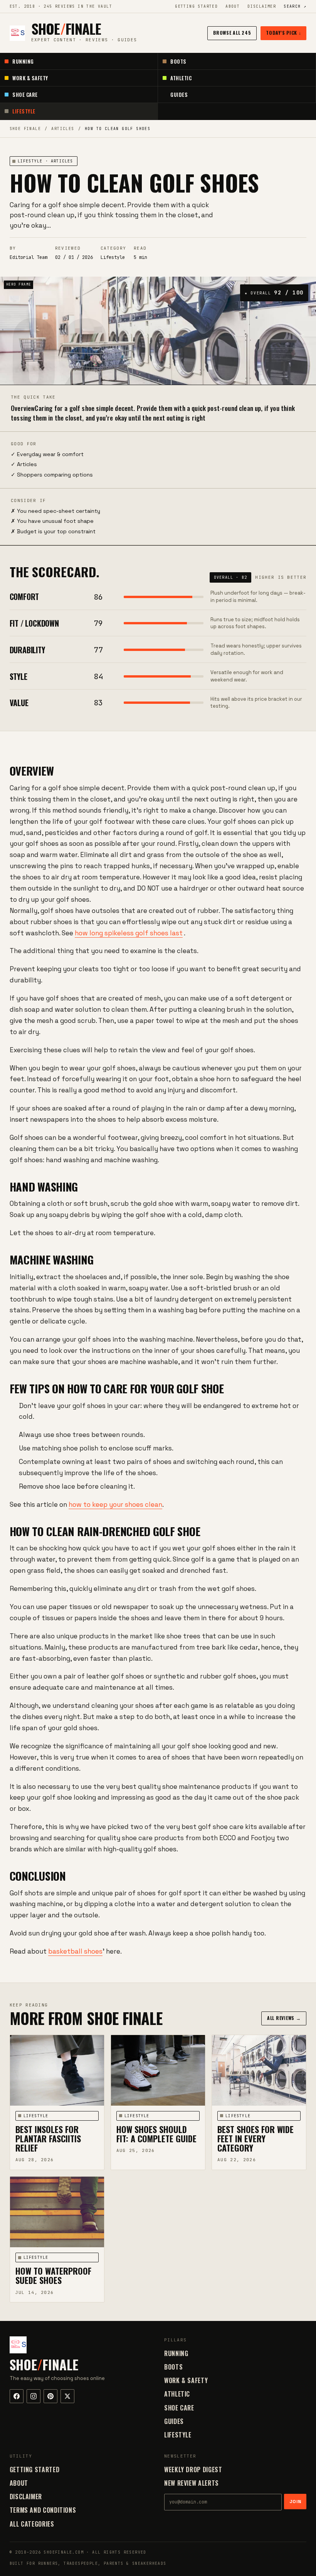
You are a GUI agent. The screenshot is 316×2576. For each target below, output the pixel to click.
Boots (178, 61)
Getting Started (196, 6)
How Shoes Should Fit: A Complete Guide (156, 2134)
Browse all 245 (232, 33)
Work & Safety (30, 78)
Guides (179, 95)
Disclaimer (262, 6)
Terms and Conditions (43, 2510)
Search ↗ (295, 6)
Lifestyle (24, 111)
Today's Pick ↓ (283, 33)
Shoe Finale (25, 129)
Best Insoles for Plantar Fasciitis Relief (48, 2138)
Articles (63, 129)
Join (295, 2502)
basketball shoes (75, 1951)
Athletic (181, 78)
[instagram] (34, 2396)
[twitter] (67, 2396)
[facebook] (17, 2396)
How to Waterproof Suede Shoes (53, 2275)
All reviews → (284, 2018)
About (233, 6)
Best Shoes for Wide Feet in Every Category (255, 2138)
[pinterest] (50, 2396)
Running (23, 61)
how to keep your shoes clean (115, 1504)
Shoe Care (25, 95)
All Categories (32, 2524)
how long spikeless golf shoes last (129, 933)
